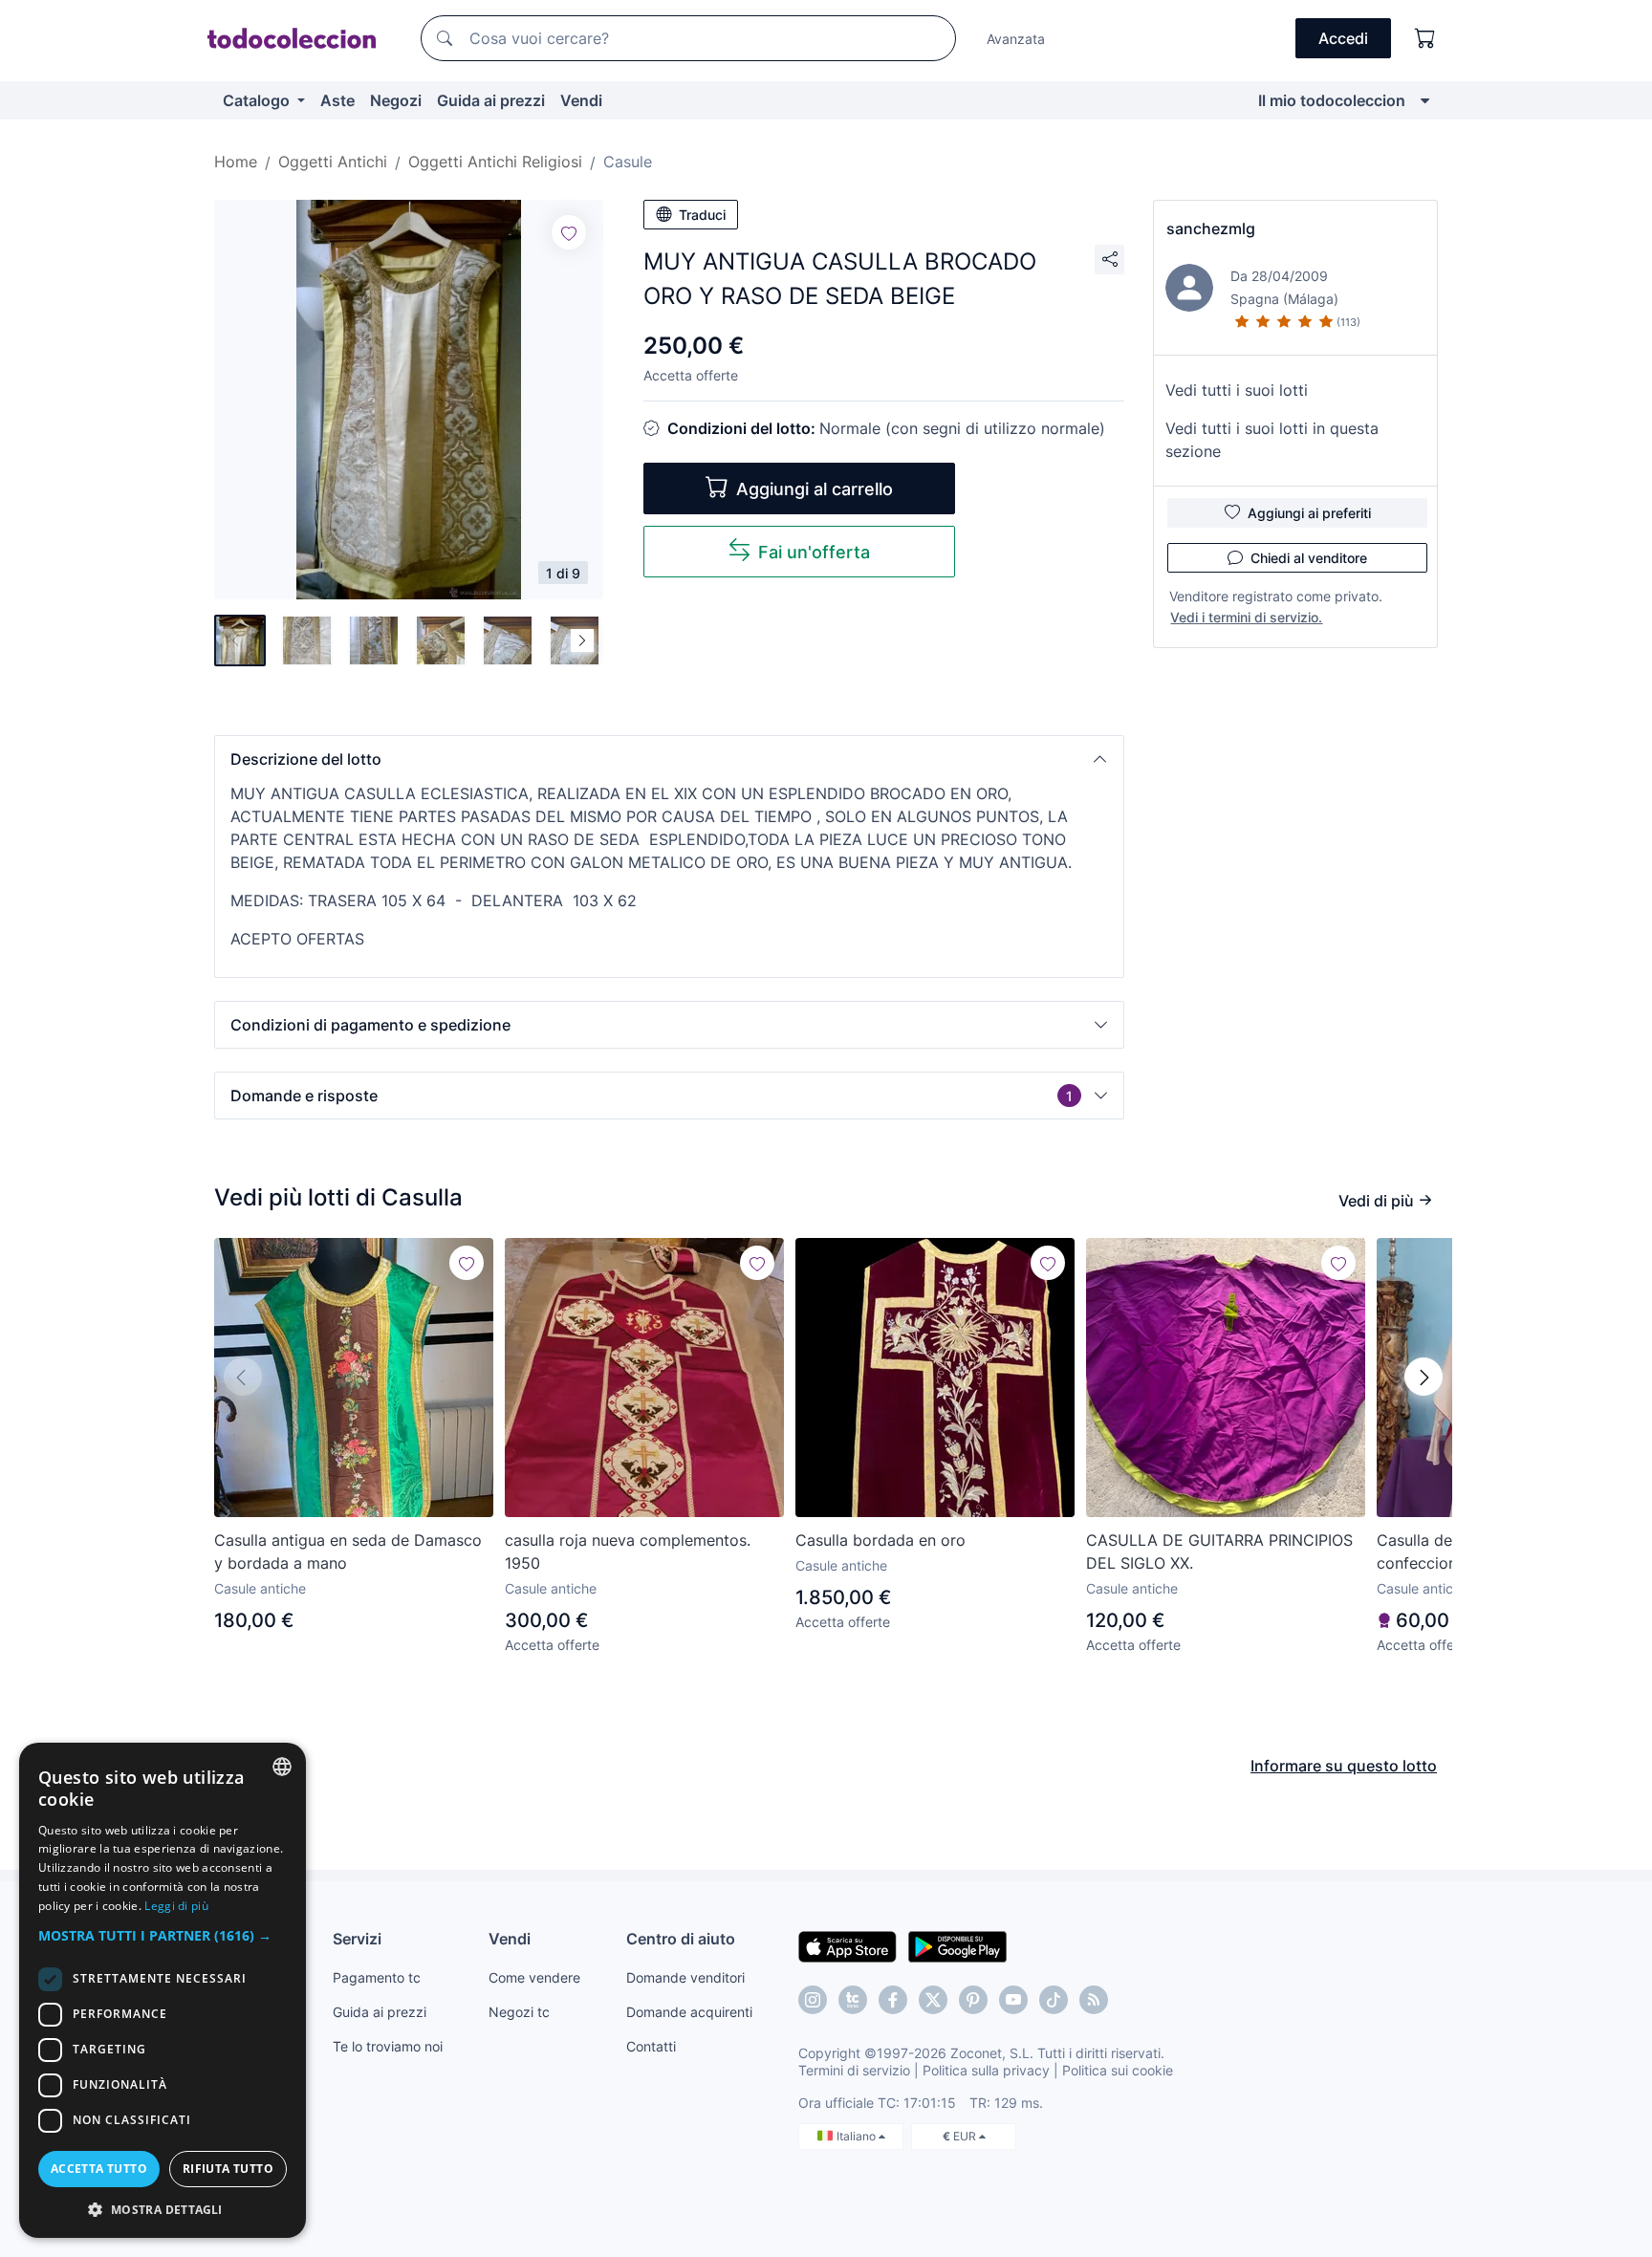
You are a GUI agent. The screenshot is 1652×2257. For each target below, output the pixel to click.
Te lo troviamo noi (388, 2046)
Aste (337, 100)
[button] (669, 759)
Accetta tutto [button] (99, 2169)
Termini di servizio (854, 2070)
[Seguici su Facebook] (893, 2000)
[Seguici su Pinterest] (973, 2000)
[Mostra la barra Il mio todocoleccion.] (1425, 100)
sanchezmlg (1211, 228)
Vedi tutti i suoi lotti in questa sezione (1272, 440)
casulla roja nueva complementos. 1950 (628, 1552)
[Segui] (569, 232)
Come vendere (534, 1977)
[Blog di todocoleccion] (1094, 2000)
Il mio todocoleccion (1332, 100)
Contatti (651, 2046)
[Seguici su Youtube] (1013, 2000)
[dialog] (163, 1990)
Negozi (396, 100)
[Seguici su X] (933, 2000)
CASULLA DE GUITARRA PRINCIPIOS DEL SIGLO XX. (1219, 1552)
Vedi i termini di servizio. (1246, 617)
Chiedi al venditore (1309, 558)
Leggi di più (176, 1906)
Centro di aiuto (681, 1939)
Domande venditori (685, 1977)
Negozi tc (519, 2012)
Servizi (357, 1939)
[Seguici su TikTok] (1054, 2000)
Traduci (702, 215)
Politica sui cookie (1118, 2070)
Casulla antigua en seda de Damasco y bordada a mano (348, 1552)
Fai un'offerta (814, 552)
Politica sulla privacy (986, 2070)
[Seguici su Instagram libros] (853, 2000)
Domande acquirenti (689, 2012)
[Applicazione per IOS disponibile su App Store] (848, 1945)
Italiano (858, 2136)
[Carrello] (1425, 38)
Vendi (581, 100)
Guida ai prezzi (491, 100)
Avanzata (1016, 39)
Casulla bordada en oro (880, 1540)
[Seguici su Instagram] (813, 2000)
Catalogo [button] (258, 100)
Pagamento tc (377, 1977)
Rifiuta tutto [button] (228, 2169)
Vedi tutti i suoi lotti (1237, 390)
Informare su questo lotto (1344, 1766)
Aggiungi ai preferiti (1309, 513)
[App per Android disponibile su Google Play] (957, 1945)
